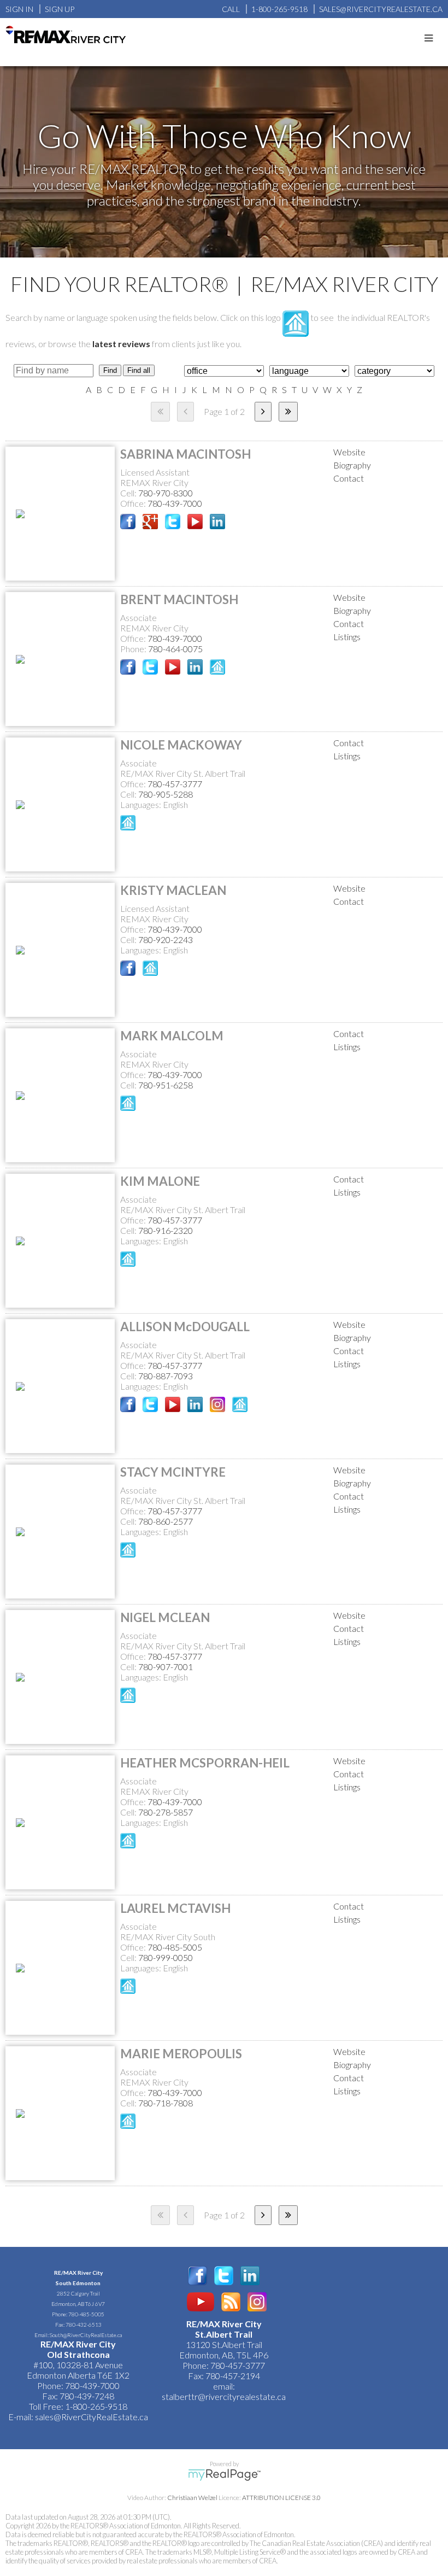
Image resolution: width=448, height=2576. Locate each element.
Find (110, 370)
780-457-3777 (175, 784)
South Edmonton (78, 2283)
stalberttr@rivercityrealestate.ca (224, 2396)
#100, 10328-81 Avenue (78, 2365)
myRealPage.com (224, 2475)
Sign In (19, 9)
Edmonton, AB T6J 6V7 (78, 2304)
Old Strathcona (78, 2354)
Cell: (129, 493)
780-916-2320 (166, 1230)
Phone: (134, 649)
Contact (349, 478)
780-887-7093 (166, 1376)
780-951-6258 (166, 1085)
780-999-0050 (166, 1957)
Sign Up (60, 9)
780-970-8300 (166, 493)
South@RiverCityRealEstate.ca (86, 2335)
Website (349, 452)
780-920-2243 (166, 939)
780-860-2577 (166, 1521)
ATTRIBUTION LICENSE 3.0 (281, 2498)
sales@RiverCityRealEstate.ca (92, 2417)
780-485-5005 (175, 1947)
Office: (134, 503)
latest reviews (121, 344)
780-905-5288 (166, 794)
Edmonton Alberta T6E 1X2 (78, 2375)
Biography (352, 465)
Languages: (142, 804)
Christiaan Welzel (192, 2498)
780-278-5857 (166, 1812)
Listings (347, 637)
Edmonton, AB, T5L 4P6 (224, 2355)
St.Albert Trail (224, 2334)
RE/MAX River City (78, 2273)
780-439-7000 (175, 503)
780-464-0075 (175, 649)
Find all (139, 370)
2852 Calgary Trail (78, 2293)
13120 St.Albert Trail (224, 2344)
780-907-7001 (166, 1667)
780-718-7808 (166, 2103)
